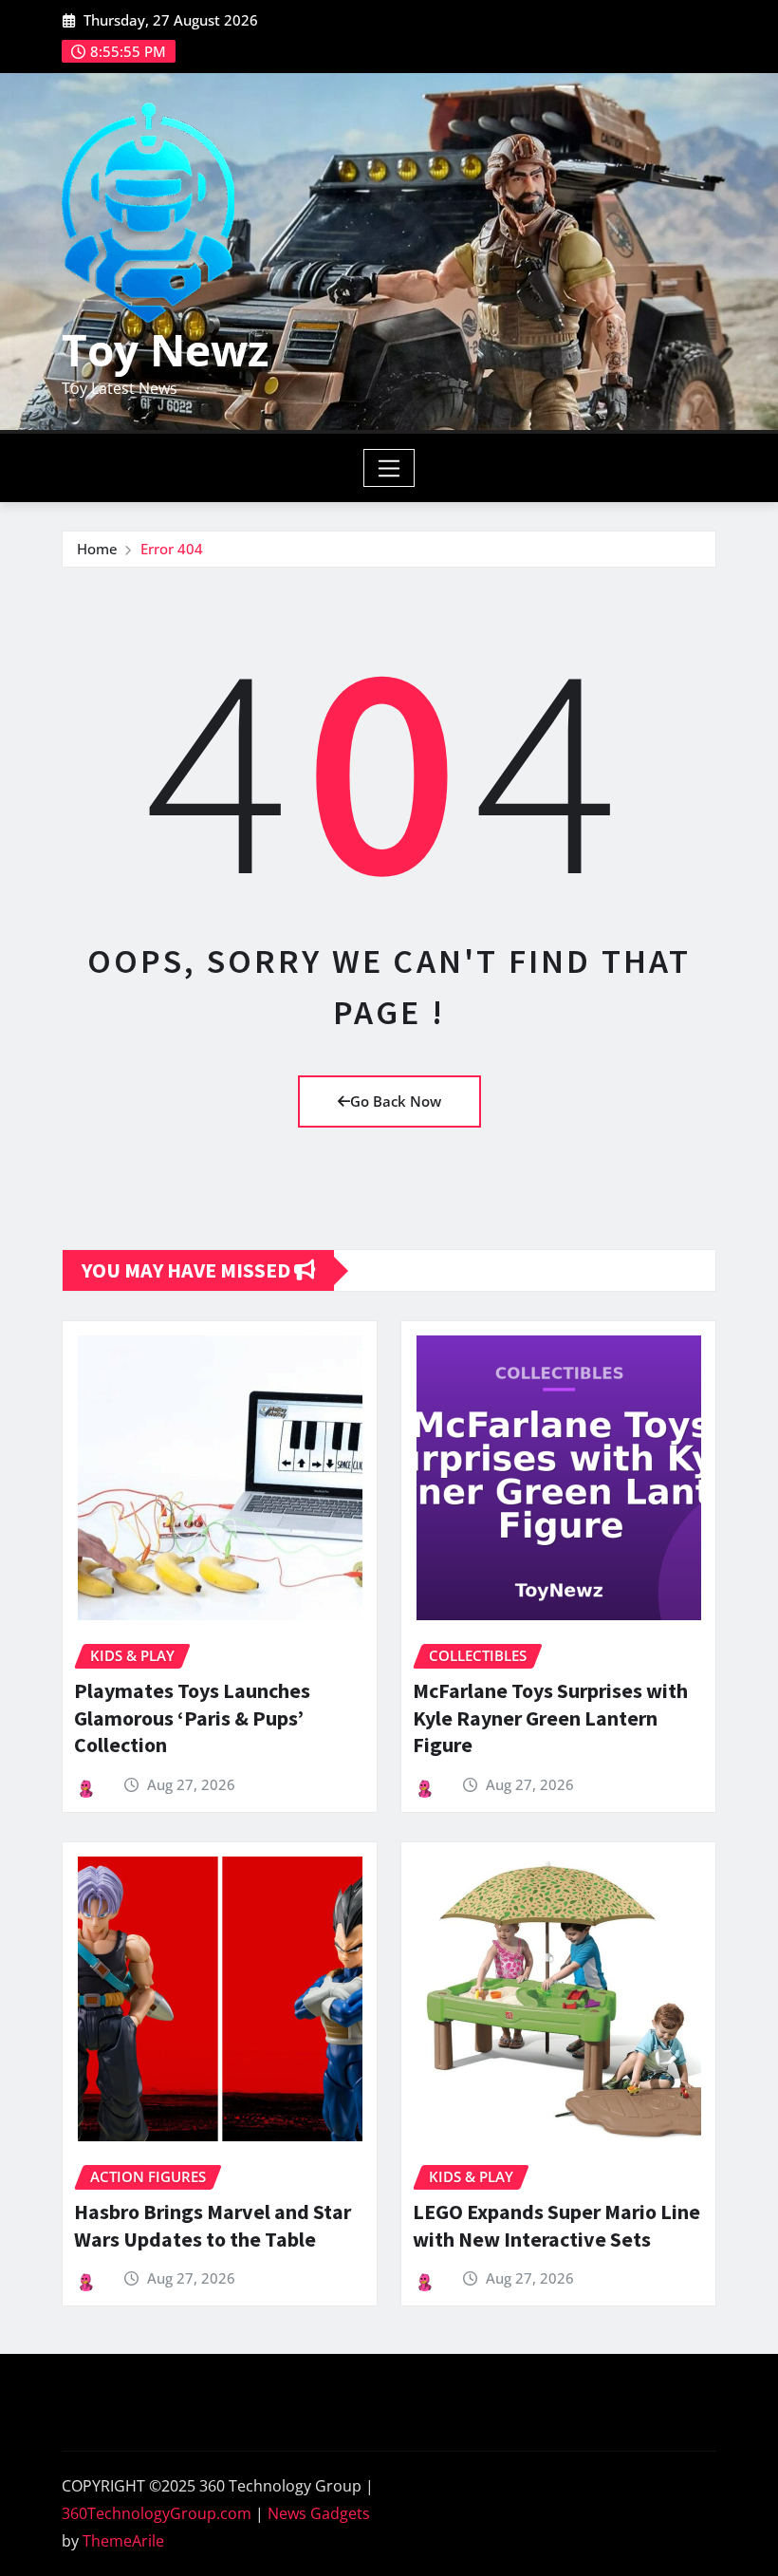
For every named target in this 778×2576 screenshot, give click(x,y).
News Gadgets (319, 2513)
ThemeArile (123, 2541)
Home (97, 549)
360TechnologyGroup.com (157, 2513)
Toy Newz (165, 349)
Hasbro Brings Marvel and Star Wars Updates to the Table (213, 2225)
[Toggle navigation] (389, 468)
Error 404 (172, 549)
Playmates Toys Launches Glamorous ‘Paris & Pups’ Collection (192, 1717)
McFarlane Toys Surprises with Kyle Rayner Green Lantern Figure (550, 1717)
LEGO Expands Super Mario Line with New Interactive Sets (556, 2225)
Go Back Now (396, 1101)
